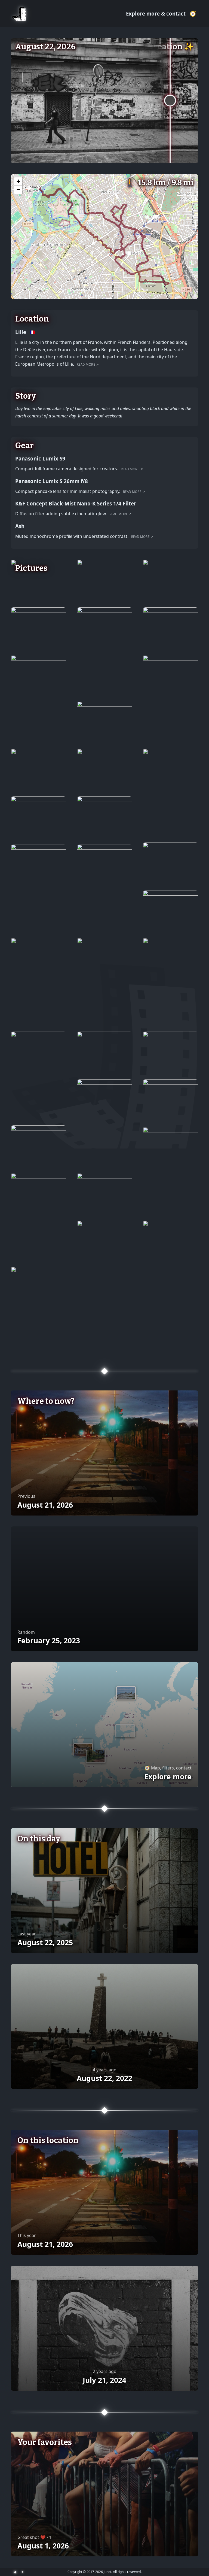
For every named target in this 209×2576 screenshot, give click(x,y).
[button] (18, 181)
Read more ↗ (88, 364)
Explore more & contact (156, 13)
